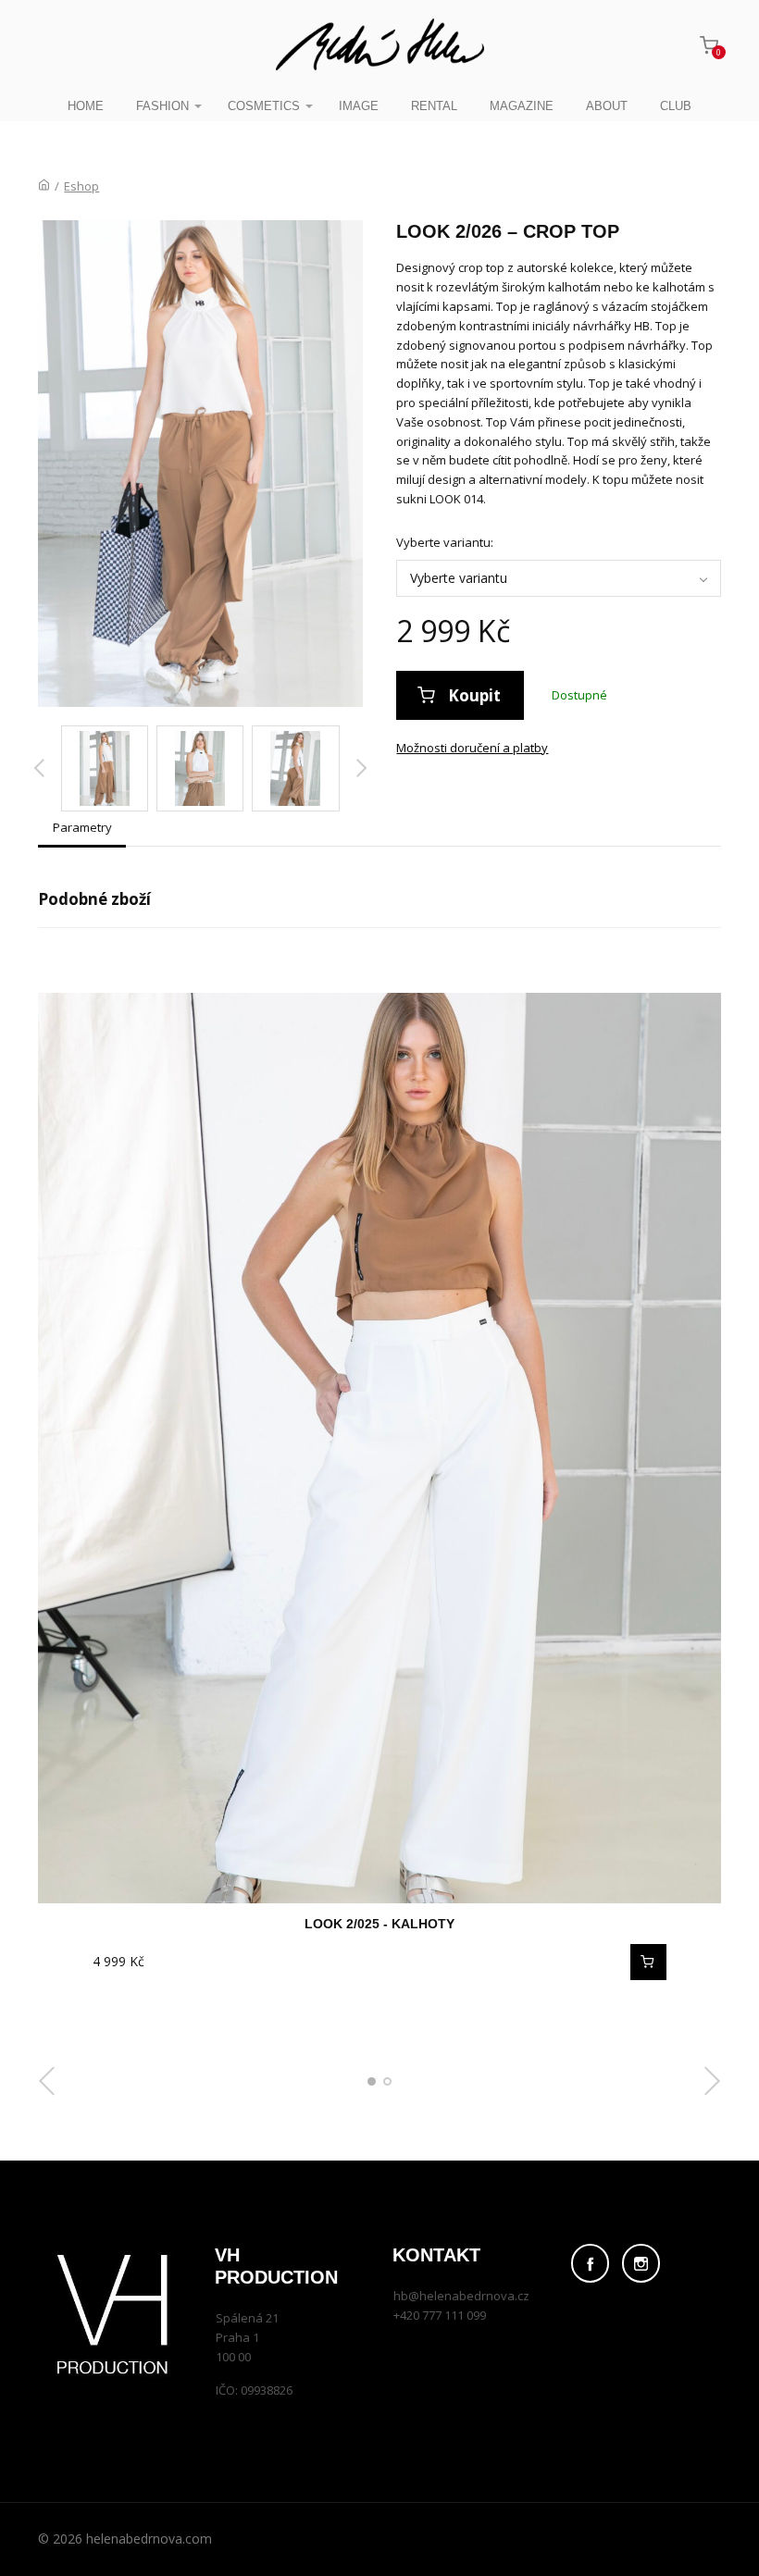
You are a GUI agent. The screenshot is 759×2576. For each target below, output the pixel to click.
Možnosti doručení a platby (472, 748)
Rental (434, 106)
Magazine (522, 106)
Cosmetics (264, 106)
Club (676, 106)
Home (86, 106)
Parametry (82, 827)
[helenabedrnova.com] (380, 46)
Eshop (81, 186)
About (607, 106)
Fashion (162, 106)
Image (359, 106)
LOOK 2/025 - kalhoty (379, 1924)
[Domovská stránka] (44, 186)
